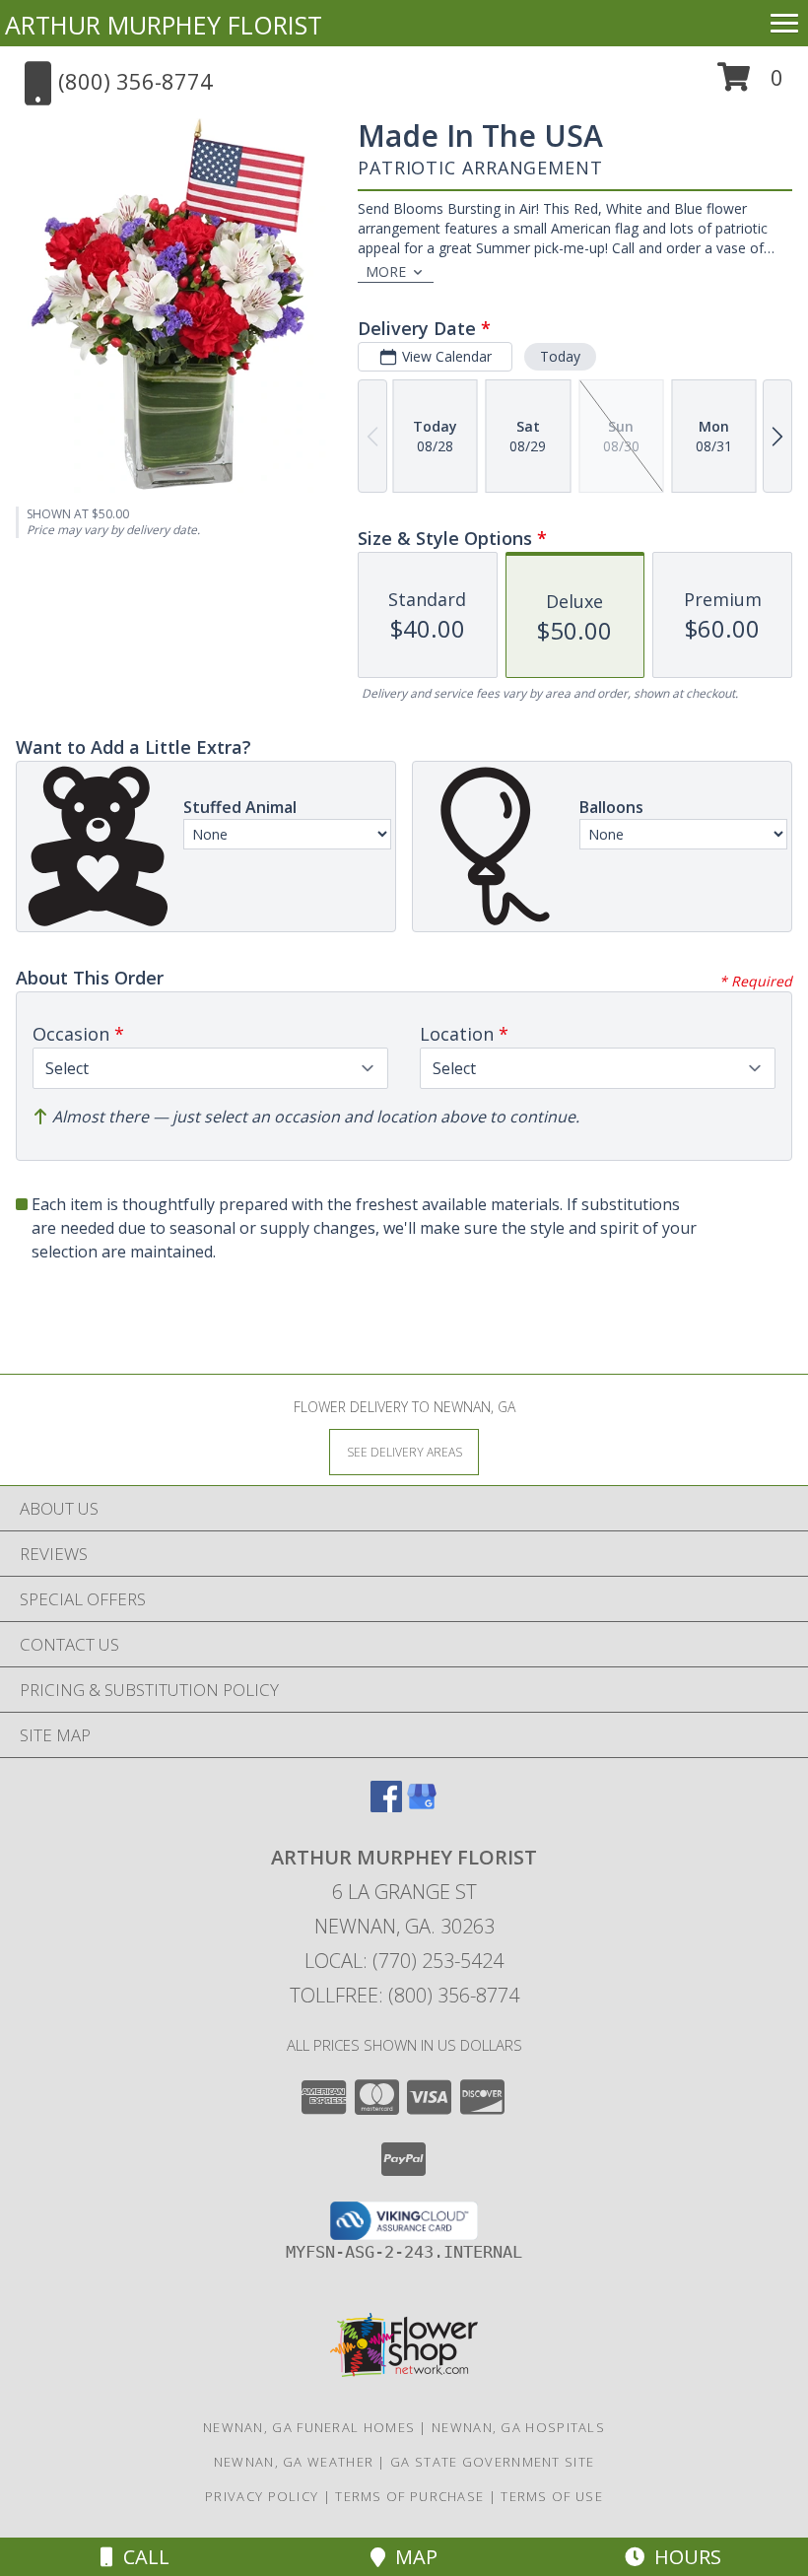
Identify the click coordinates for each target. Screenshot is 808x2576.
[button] (750, 84)
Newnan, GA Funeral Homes (309, 2427)
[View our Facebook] (386, 1806)
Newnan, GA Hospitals (518, 2427)
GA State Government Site (492, 2462)
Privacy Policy (262, 2496)
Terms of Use (552, 2496)
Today (560, 356)
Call (141, 2557)
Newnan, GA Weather (294, 2462)
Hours (683, 2557)
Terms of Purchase (409, 2496)
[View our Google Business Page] (422, 1806)
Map (411, 2557)
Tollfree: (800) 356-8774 (404, 1995)
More (386, 271)
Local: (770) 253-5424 (404, 1961)
